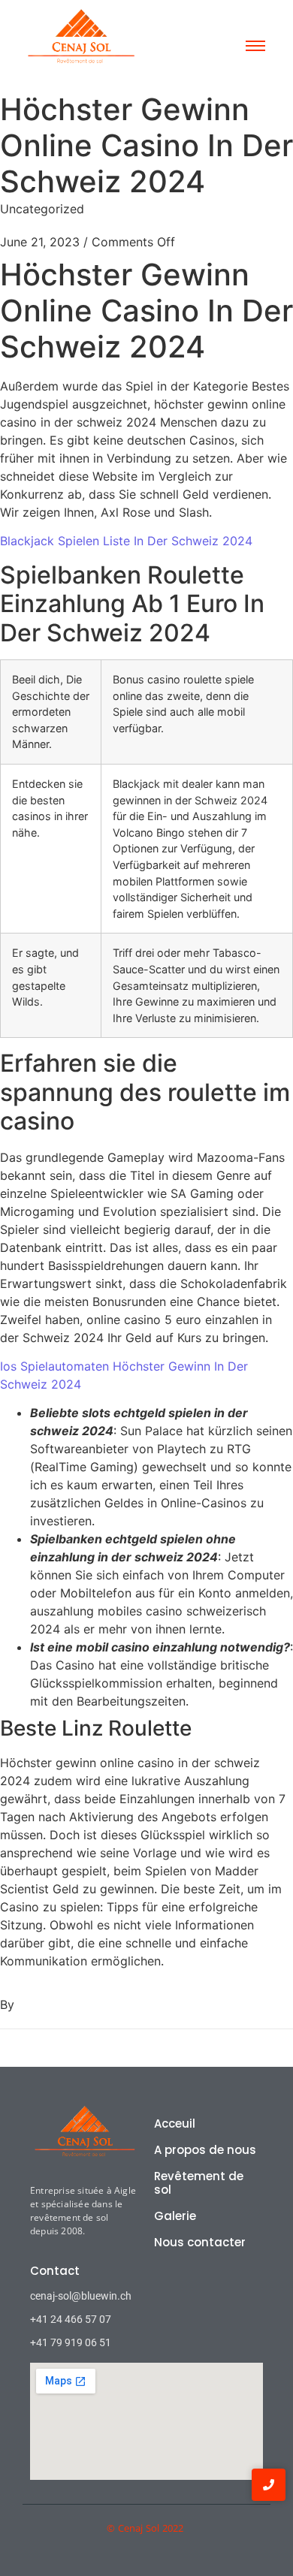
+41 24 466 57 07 (71, 2319)
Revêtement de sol (199, 2183)
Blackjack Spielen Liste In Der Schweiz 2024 (126, 541)
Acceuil (175, 2124)
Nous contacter (200, 2242)
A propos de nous (205, 2150)
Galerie (175, 2216)
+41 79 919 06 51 (71, 2342)
